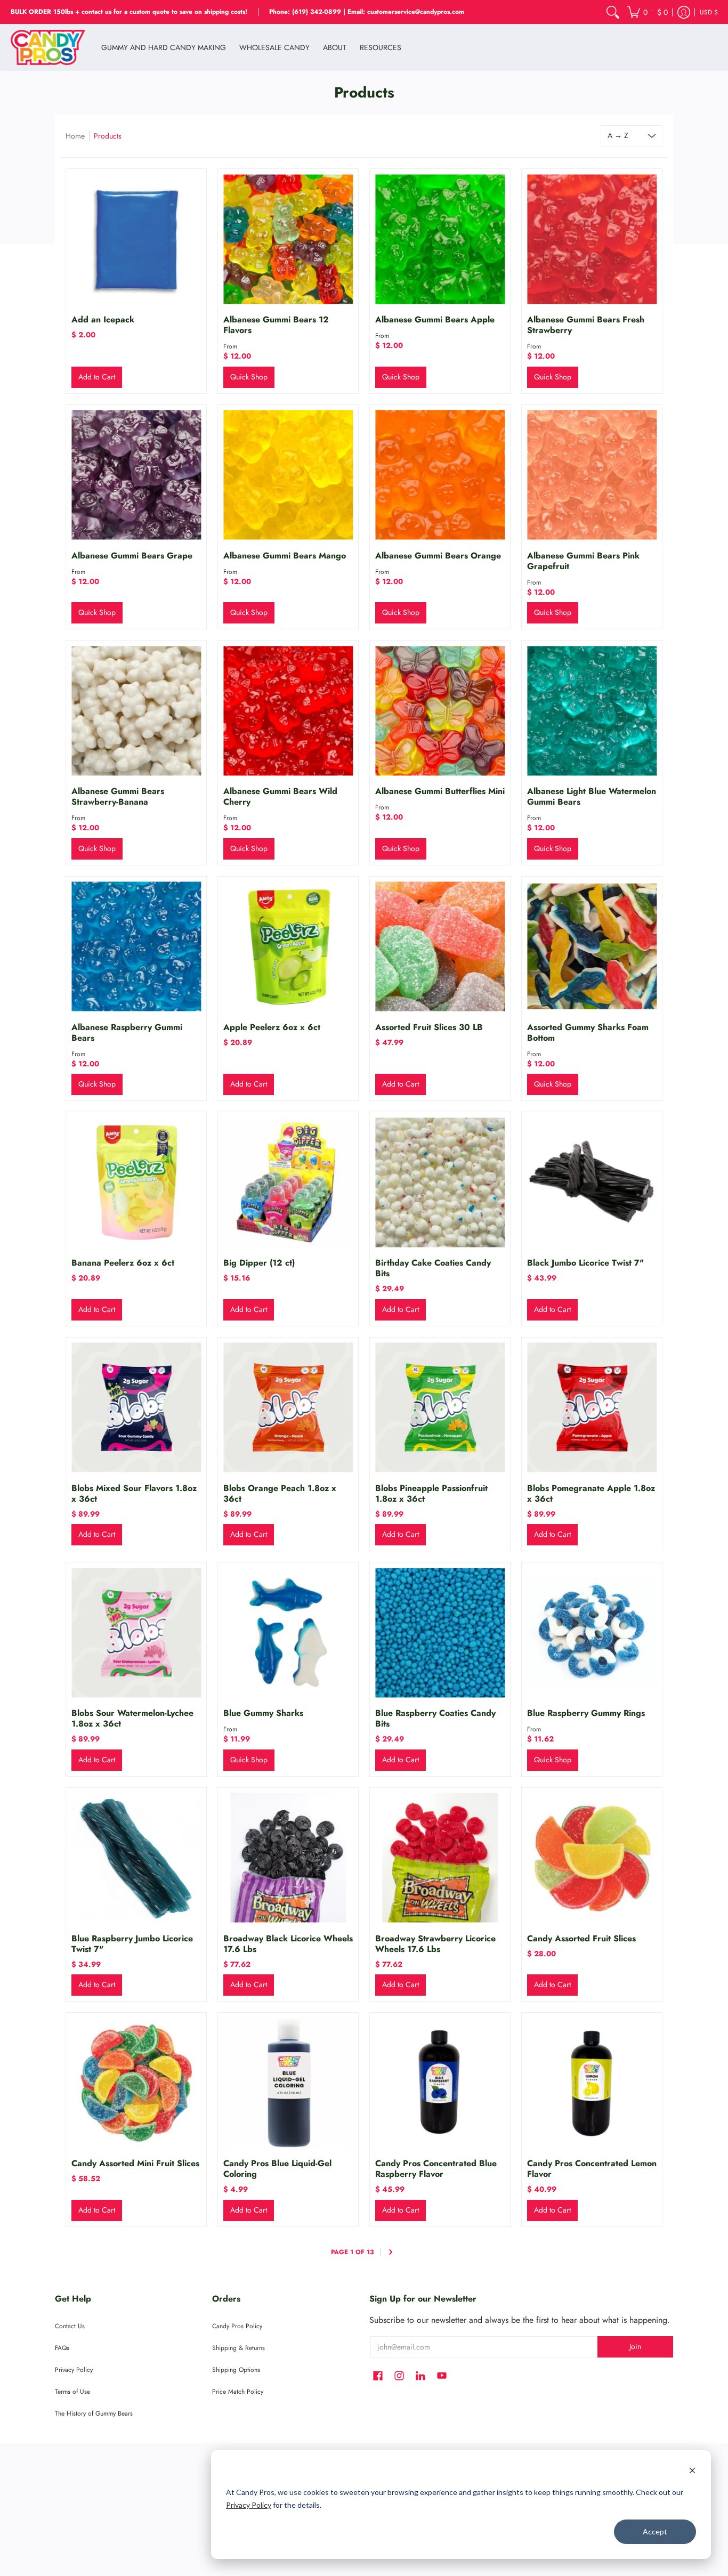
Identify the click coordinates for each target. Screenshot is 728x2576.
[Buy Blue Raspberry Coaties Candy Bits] (440, 1633)
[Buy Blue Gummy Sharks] (288, 1633)
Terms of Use (72, 2392)
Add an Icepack (103, 319)
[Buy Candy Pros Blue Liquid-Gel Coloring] (288, 2083)
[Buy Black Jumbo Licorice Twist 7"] (592, 1182)
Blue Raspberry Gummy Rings (586, 1713)
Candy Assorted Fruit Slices (581, 1938)
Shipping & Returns (238, 2348)
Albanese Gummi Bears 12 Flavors (276, 325)
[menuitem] (613, 12)
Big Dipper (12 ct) (259, 1263)
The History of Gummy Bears (94, 2413)
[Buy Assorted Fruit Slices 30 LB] (440, 947)
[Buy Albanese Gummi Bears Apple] (440, 239)
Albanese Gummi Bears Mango (285, 556)
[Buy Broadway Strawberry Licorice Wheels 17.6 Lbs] (440, 1858)
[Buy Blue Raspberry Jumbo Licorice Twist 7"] (136, 1858)
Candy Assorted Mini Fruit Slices (135, 2163)
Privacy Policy (249, 2505)
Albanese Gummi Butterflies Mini (440, 791)
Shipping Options (236, 2370)
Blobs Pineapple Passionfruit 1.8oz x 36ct (431, 1493)
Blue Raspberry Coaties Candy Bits (435, 1718)
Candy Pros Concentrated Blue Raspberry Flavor (436, 2169)
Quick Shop (249, 377)
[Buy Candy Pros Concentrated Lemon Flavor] (592, 2083)
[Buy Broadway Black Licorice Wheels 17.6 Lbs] (288, 1858)
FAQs (62, 2348)
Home (75, 136)
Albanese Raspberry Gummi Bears (127, 1032)
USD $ (709, 12)
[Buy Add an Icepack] (136, 239)
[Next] (391, 2252)
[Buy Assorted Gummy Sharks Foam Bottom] (592, 947)
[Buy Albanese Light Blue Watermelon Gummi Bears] (592, 711)
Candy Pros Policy (237, 2326)
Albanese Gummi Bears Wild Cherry (280, 796)
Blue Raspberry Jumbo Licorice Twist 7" (132, 1944)
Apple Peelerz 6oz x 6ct (272, 1027)
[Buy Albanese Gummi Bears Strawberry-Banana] (136, 711)
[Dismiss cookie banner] (692, 2472)
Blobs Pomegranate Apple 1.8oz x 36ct (591, 1493)
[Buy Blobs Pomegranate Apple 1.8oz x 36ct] (592, 1408)
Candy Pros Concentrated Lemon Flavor (592, 2169)
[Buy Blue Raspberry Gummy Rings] (592, 1633)
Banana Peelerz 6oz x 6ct (123, 1263)
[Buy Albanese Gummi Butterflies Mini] (440, 711)
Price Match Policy (238, 2392)
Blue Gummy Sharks (263, 1713)
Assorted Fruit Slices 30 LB (429, 1027)
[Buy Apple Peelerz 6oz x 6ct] (288, 947)
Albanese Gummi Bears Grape (132, 556)
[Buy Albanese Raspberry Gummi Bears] (136, 947)
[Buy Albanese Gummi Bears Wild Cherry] (288, 711)
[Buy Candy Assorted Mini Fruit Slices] (136, 2083)
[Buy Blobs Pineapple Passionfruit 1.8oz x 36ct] (440, 1408)
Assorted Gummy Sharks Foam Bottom (588, 1032)
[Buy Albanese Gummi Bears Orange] (440, 475)
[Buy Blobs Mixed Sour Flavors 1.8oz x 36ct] (136, 1408)
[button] (648, 12)
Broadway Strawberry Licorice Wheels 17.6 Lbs (435, 1944)
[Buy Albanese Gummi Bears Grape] (136, 475)
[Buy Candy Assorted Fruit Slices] (592, 1858)
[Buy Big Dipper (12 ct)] (288, 1182)
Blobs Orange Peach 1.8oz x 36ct (280, 1493)
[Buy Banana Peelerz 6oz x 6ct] (136, 1182)
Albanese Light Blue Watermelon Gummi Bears (592, 796)
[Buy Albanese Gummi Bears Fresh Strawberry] (592, 239)
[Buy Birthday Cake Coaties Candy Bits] (440, 1182)
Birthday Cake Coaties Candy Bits (433, 1268)
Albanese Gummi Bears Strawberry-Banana (118, 796)
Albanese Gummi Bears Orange (438, 556)
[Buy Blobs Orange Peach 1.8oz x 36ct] (288, 1408)
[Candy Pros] (48, 47)
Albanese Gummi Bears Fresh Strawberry (586, 325)
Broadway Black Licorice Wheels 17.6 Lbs (288, 1944)
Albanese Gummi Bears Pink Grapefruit (583, 561)
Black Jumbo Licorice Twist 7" (585, 1263)
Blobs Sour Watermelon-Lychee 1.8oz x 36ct (132, 1718)
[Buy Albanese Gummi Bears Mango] (288, 475)
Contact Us (70, 2326)
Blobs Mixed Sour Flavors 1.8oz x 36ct (134, 1493)
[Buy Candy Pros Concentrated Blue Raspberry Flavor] (440, 2083)
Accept (655, 2532)
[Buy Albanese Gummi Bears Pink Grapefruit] (592, 475)
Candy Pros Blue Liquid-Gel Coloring (277, 2169)
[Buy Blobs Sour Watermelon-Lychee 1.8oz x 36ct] (136, 1633)
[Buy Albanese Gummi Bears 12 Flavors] (288, 239)
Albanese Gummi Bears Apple (435, 319)
